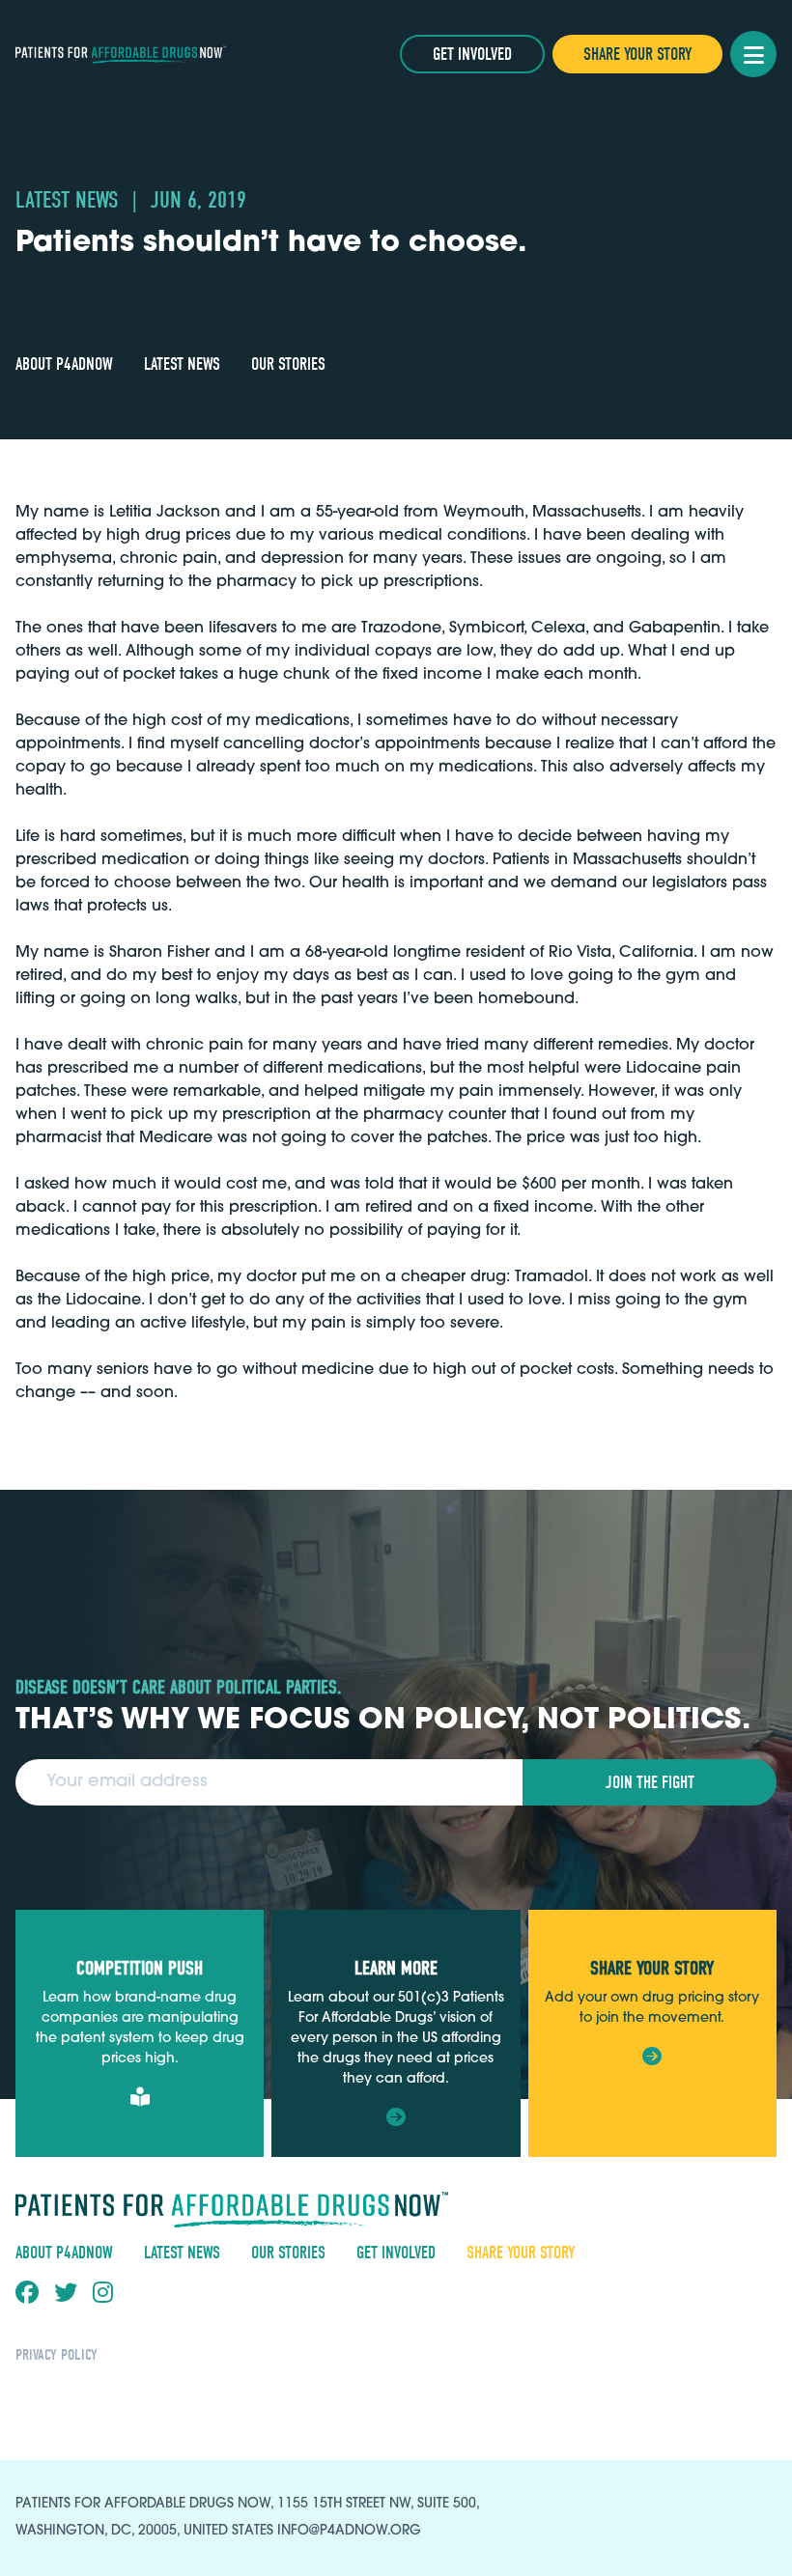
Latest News (182, 364)
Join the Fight (650, 1783)
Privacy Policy (57, 2355)
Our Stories (288, 364)
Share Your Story (637, 55)
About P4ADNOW (64, 364)
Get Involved (472, 55)
